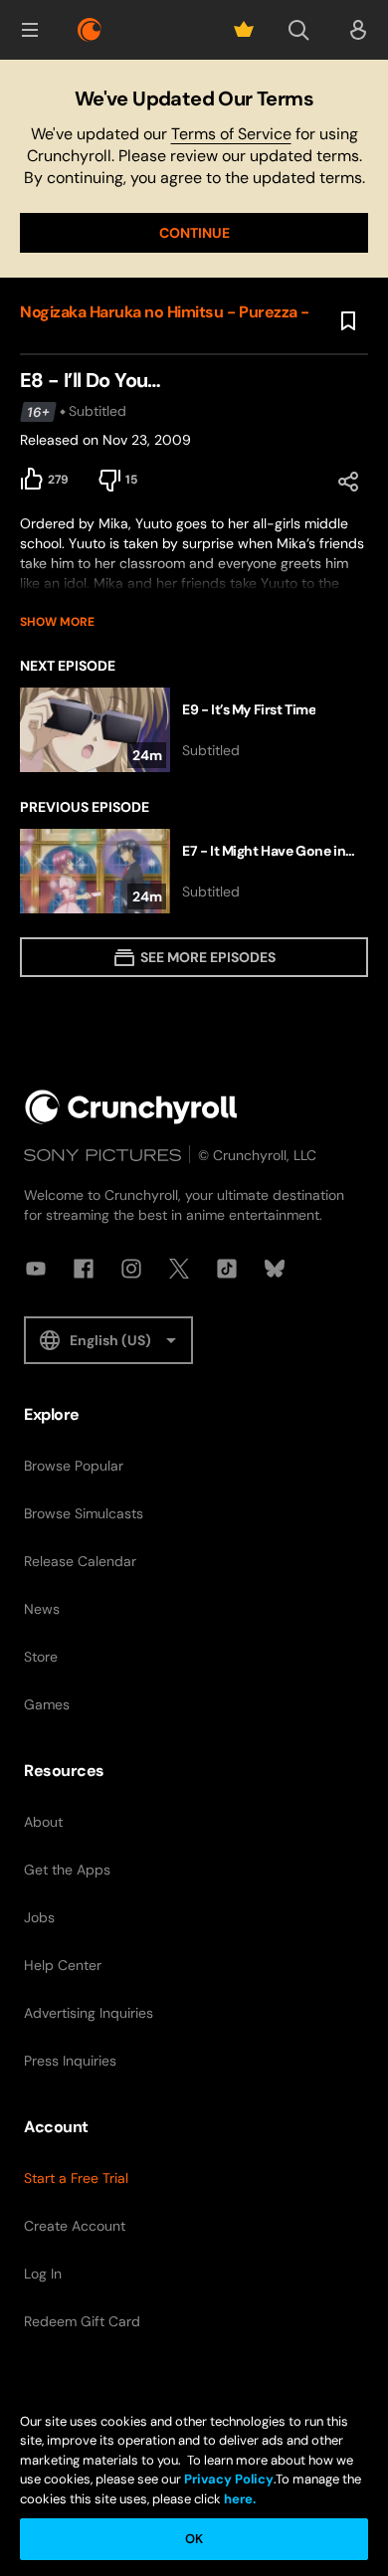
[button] (30, 30)
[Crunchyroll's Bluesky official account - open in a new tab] (275, 1269)
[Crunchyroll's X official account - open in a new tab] (179, 1269)
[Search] (298, 30)
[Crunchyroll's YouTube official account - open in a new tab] (36, 1269)
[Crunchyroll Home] (131, 1107)
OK (194, 2539)
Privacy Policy (229, 2479)
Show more (57, 622)
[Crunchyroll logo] (90, 30)
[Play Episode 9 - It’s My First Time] (194, 730)
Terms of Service (231, 134)
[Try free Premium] (244, 30)
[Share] (348, 482)
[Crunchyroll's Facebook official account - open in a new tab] (84, 1269)
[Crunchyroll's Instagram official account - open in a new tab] (131, 1269)
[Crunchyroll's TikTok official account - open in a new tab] (227, 1269)
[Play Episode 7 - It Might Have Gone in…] (194, 871)
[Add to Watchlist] (348, 321)
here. (238, 2499)
